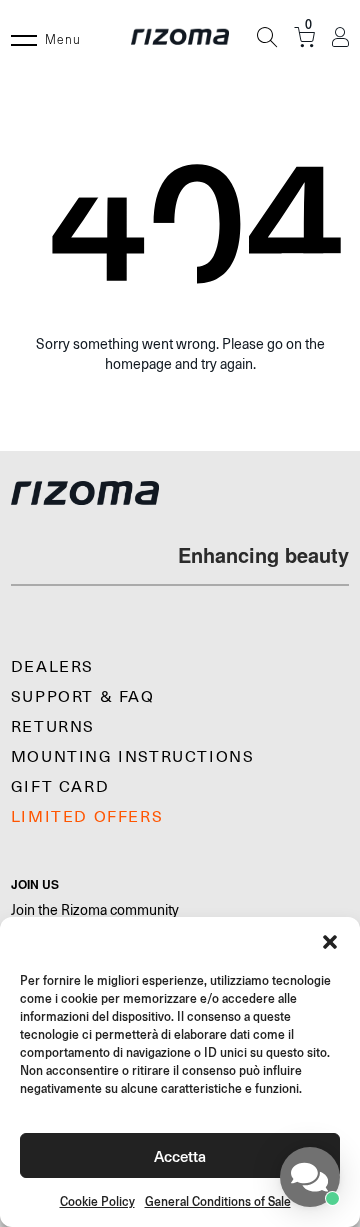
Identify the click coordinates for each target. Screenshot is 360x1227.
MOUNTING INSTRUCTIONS (133, 757)
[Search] (267, 37)
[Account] (340, 37)
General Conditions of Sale (218, 1201)
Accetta (180, 1155)
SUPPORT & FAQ (83, 697)
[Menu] (24, 37)
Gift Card (60, 787)
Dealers (52, 667)
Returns (53, 727)
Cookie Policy (97, 1201)
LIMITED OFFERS (87, 817)
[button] (330, 942)
